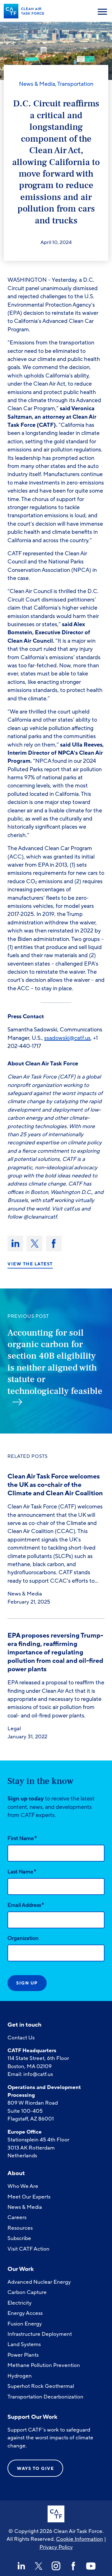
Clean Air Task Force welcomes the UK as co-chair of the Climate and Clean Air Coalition (56, 1485)
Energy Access (25, 2313)
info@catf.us (38, 2074)
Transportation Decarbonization (45, 2397)
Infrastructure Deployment (40, 2334)
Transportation (75, 84)
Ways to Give (35, 2469)
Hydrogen (20, 2376)
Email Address (26, 1905)
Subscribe (19, 2238)
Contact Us (21, 2038)
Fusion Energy (25, 2324)
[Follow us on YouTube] (91, 2566)
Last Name (22, 1872)
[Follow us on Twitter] (39, 2566)
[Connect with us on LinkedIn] (21, 2566)
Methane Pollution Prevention (44, 2365)
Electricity (20, 2303)
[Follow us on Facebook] (73, 2566)
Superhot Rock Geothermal (41, 2386)
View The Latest (30, 1264)
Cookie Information (79, 2539)
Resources (20, 2228)
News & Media (37, 84)
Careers (17, 2217)
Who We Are (23, 2186)
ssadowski (57, 1038)
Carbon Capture (27, 2292)
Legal (14, 1729)
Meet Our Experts (29, 2197)
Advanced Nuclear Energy (39, 2282)
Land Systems (24, 2344)
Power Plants (23, 2355)
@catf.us (80, 1038)
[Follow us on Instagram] (56, 2566)
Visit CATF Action (28, 2249)
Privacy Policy (56, 2547)
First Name (22, 1838)
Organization (23, 1938)
